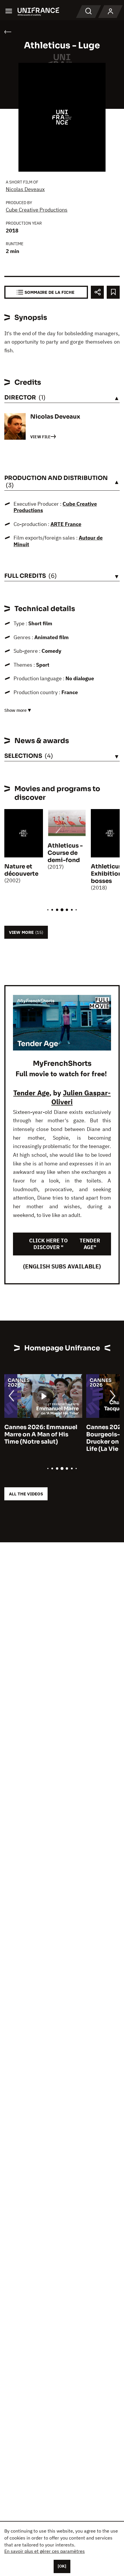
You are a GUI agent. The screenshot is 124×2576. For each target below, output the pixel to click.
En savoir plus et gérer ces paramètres (45, 2551)
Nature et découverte (21, 870)
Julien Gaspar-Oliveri (81, 1097)
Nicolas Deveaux (25, 189)
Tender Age (31, 1093)
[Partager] (97, 292)
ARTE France (66, 524)
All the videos (26, 1494)
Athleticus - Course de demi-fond (65, 853)
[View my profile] (110, 12)
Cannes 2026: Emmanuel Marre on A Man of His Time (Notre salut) (41, 1434)
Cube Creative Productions (37, 210)
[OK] (62, 2566)
